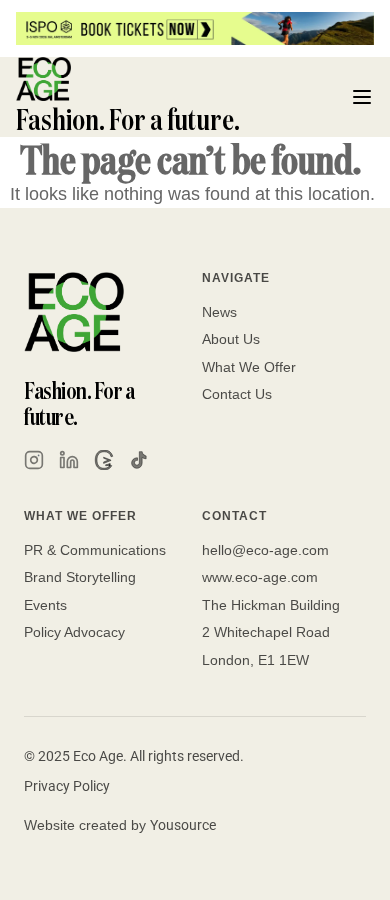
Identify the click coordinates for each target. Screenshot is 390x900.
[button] (362, 97)
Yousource (183, 825)
